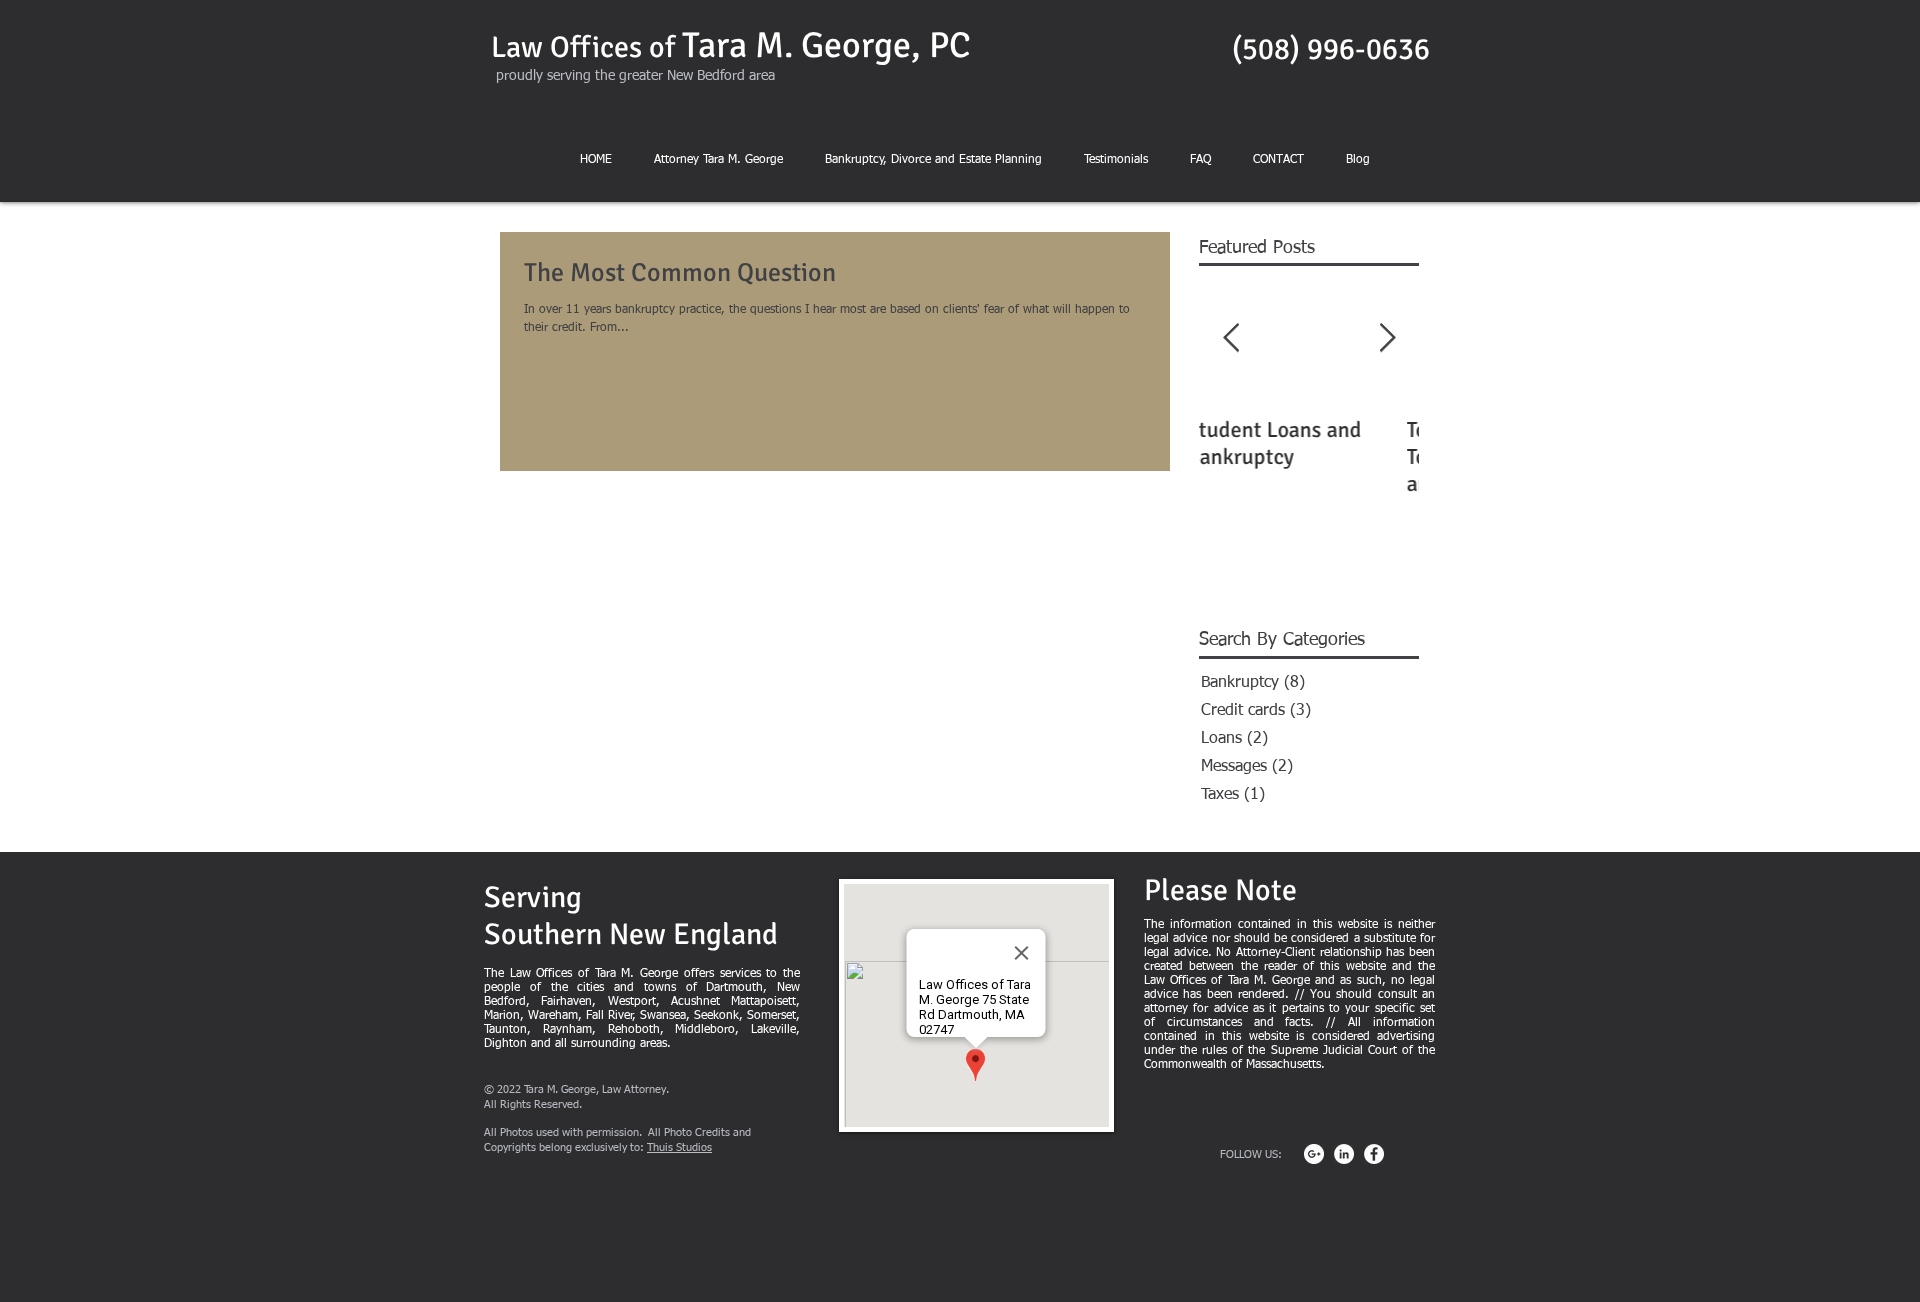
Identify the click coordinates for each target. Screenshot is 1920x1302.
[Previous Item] (1231, 339)
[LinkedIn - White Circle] (1344, 1154)
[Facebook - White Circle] (1374, 1154)
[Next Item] (1387, 339)
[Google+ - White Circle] (1314, 1154)
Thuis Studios (679, 1147)
